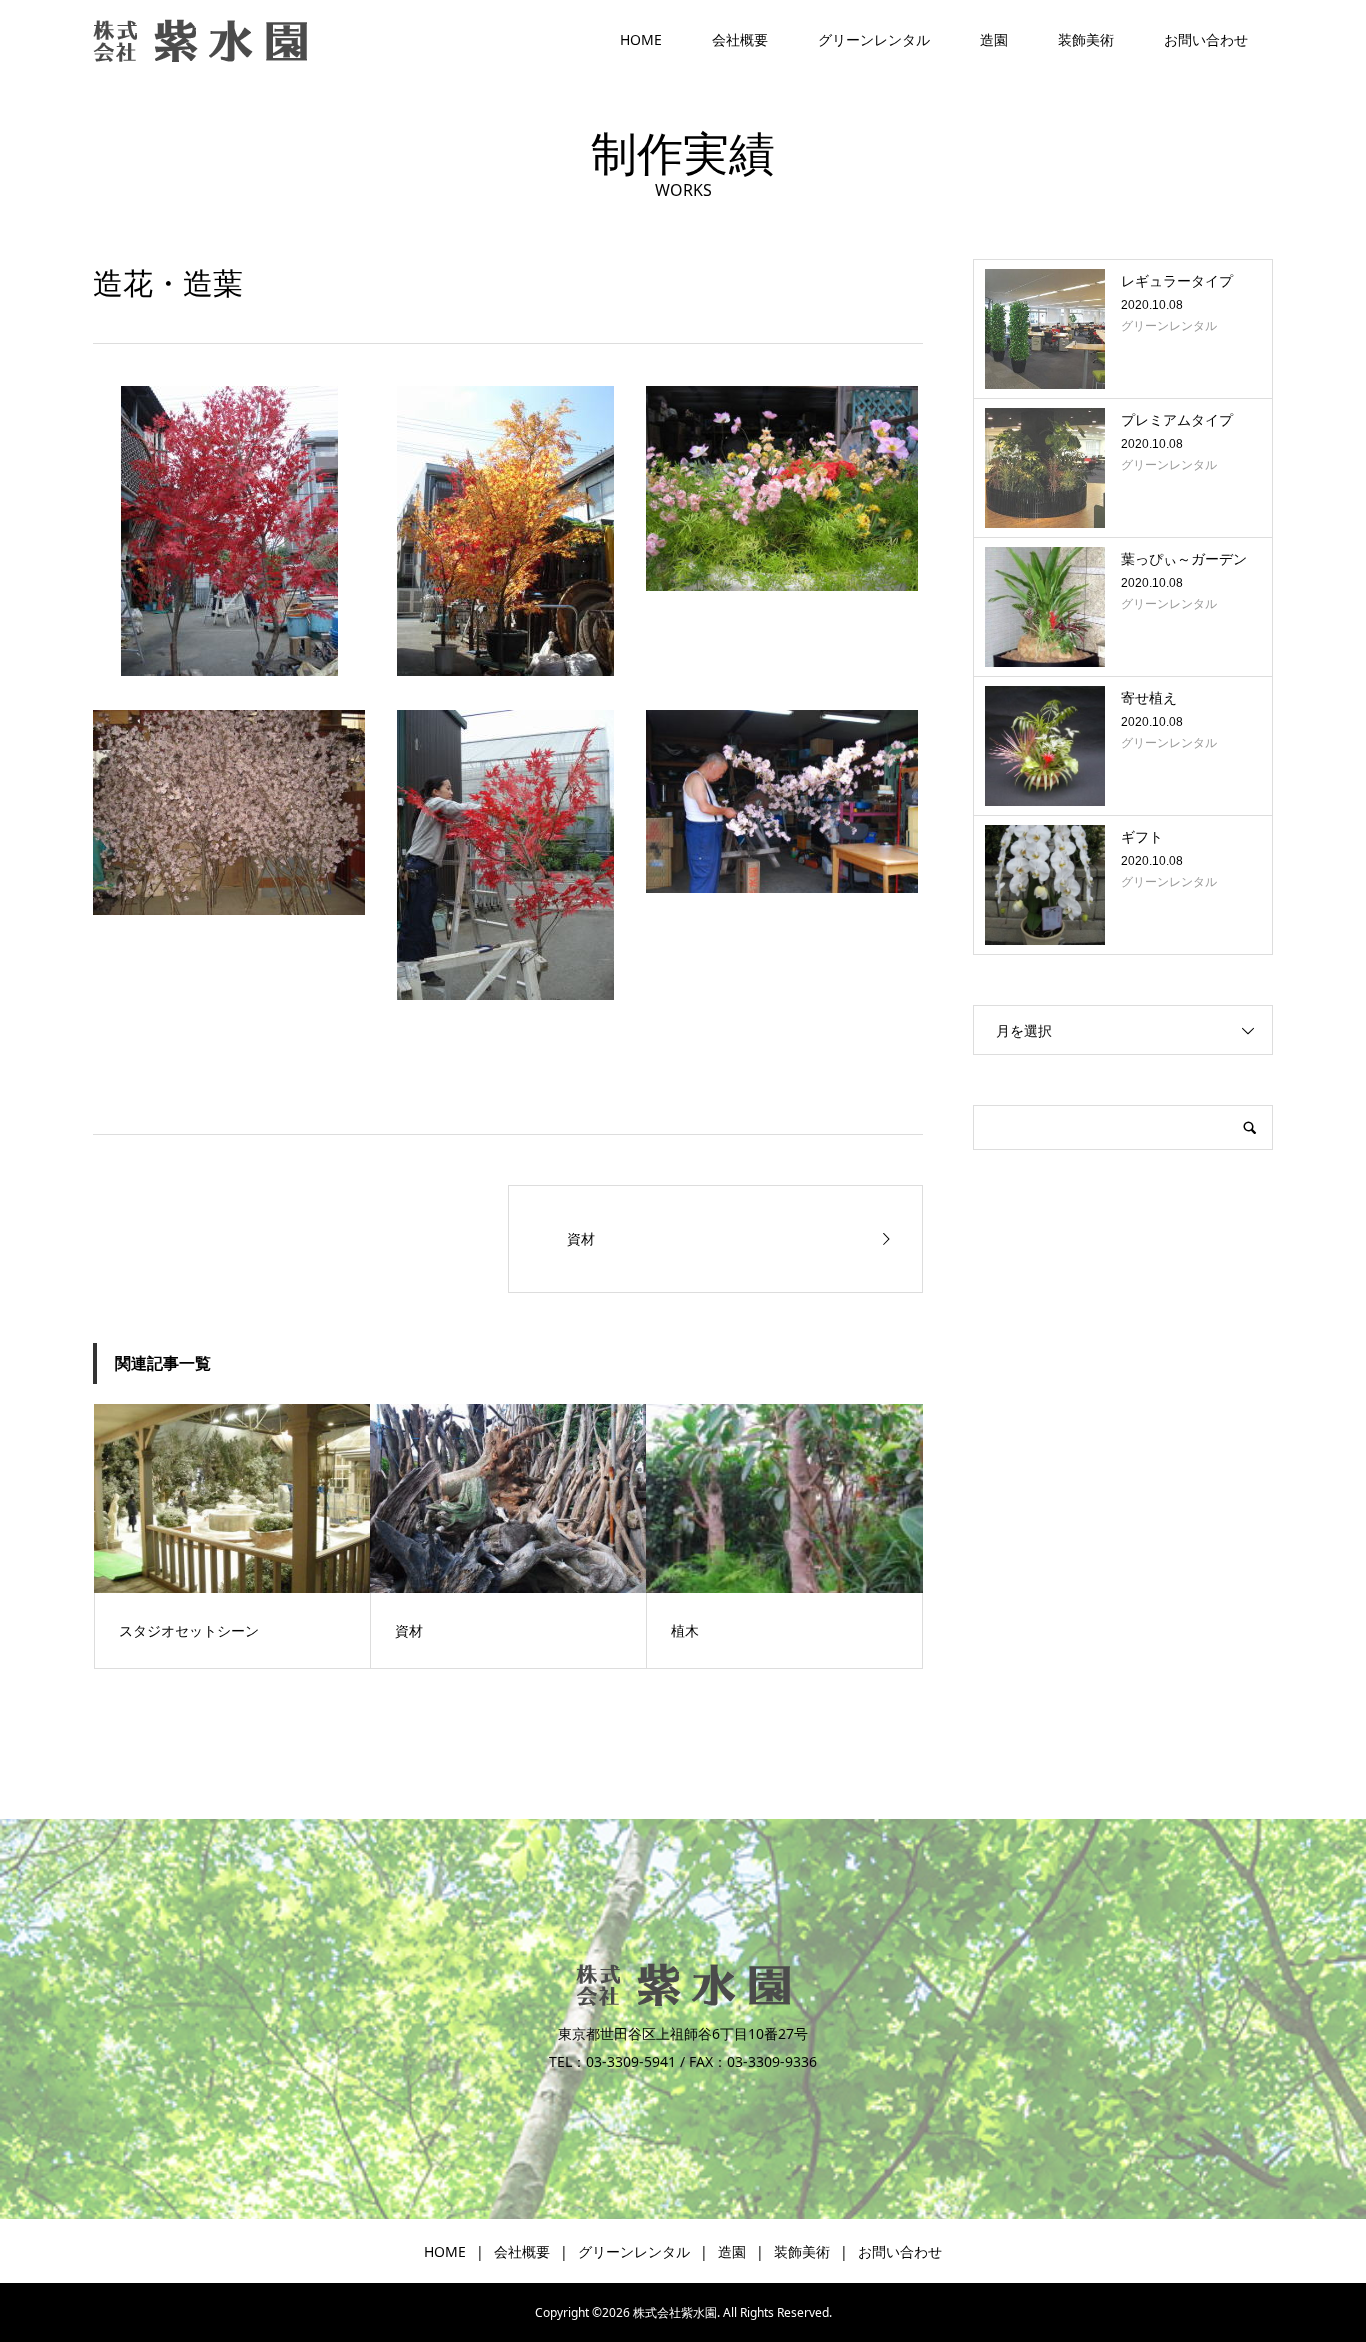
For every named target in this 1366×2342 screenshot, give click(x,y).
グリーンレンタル (874, 39)
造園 (994, 39)
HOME (641, 39)
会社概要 (740, 39)
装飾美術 (1086, 39)
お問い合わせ (1206, 39)
